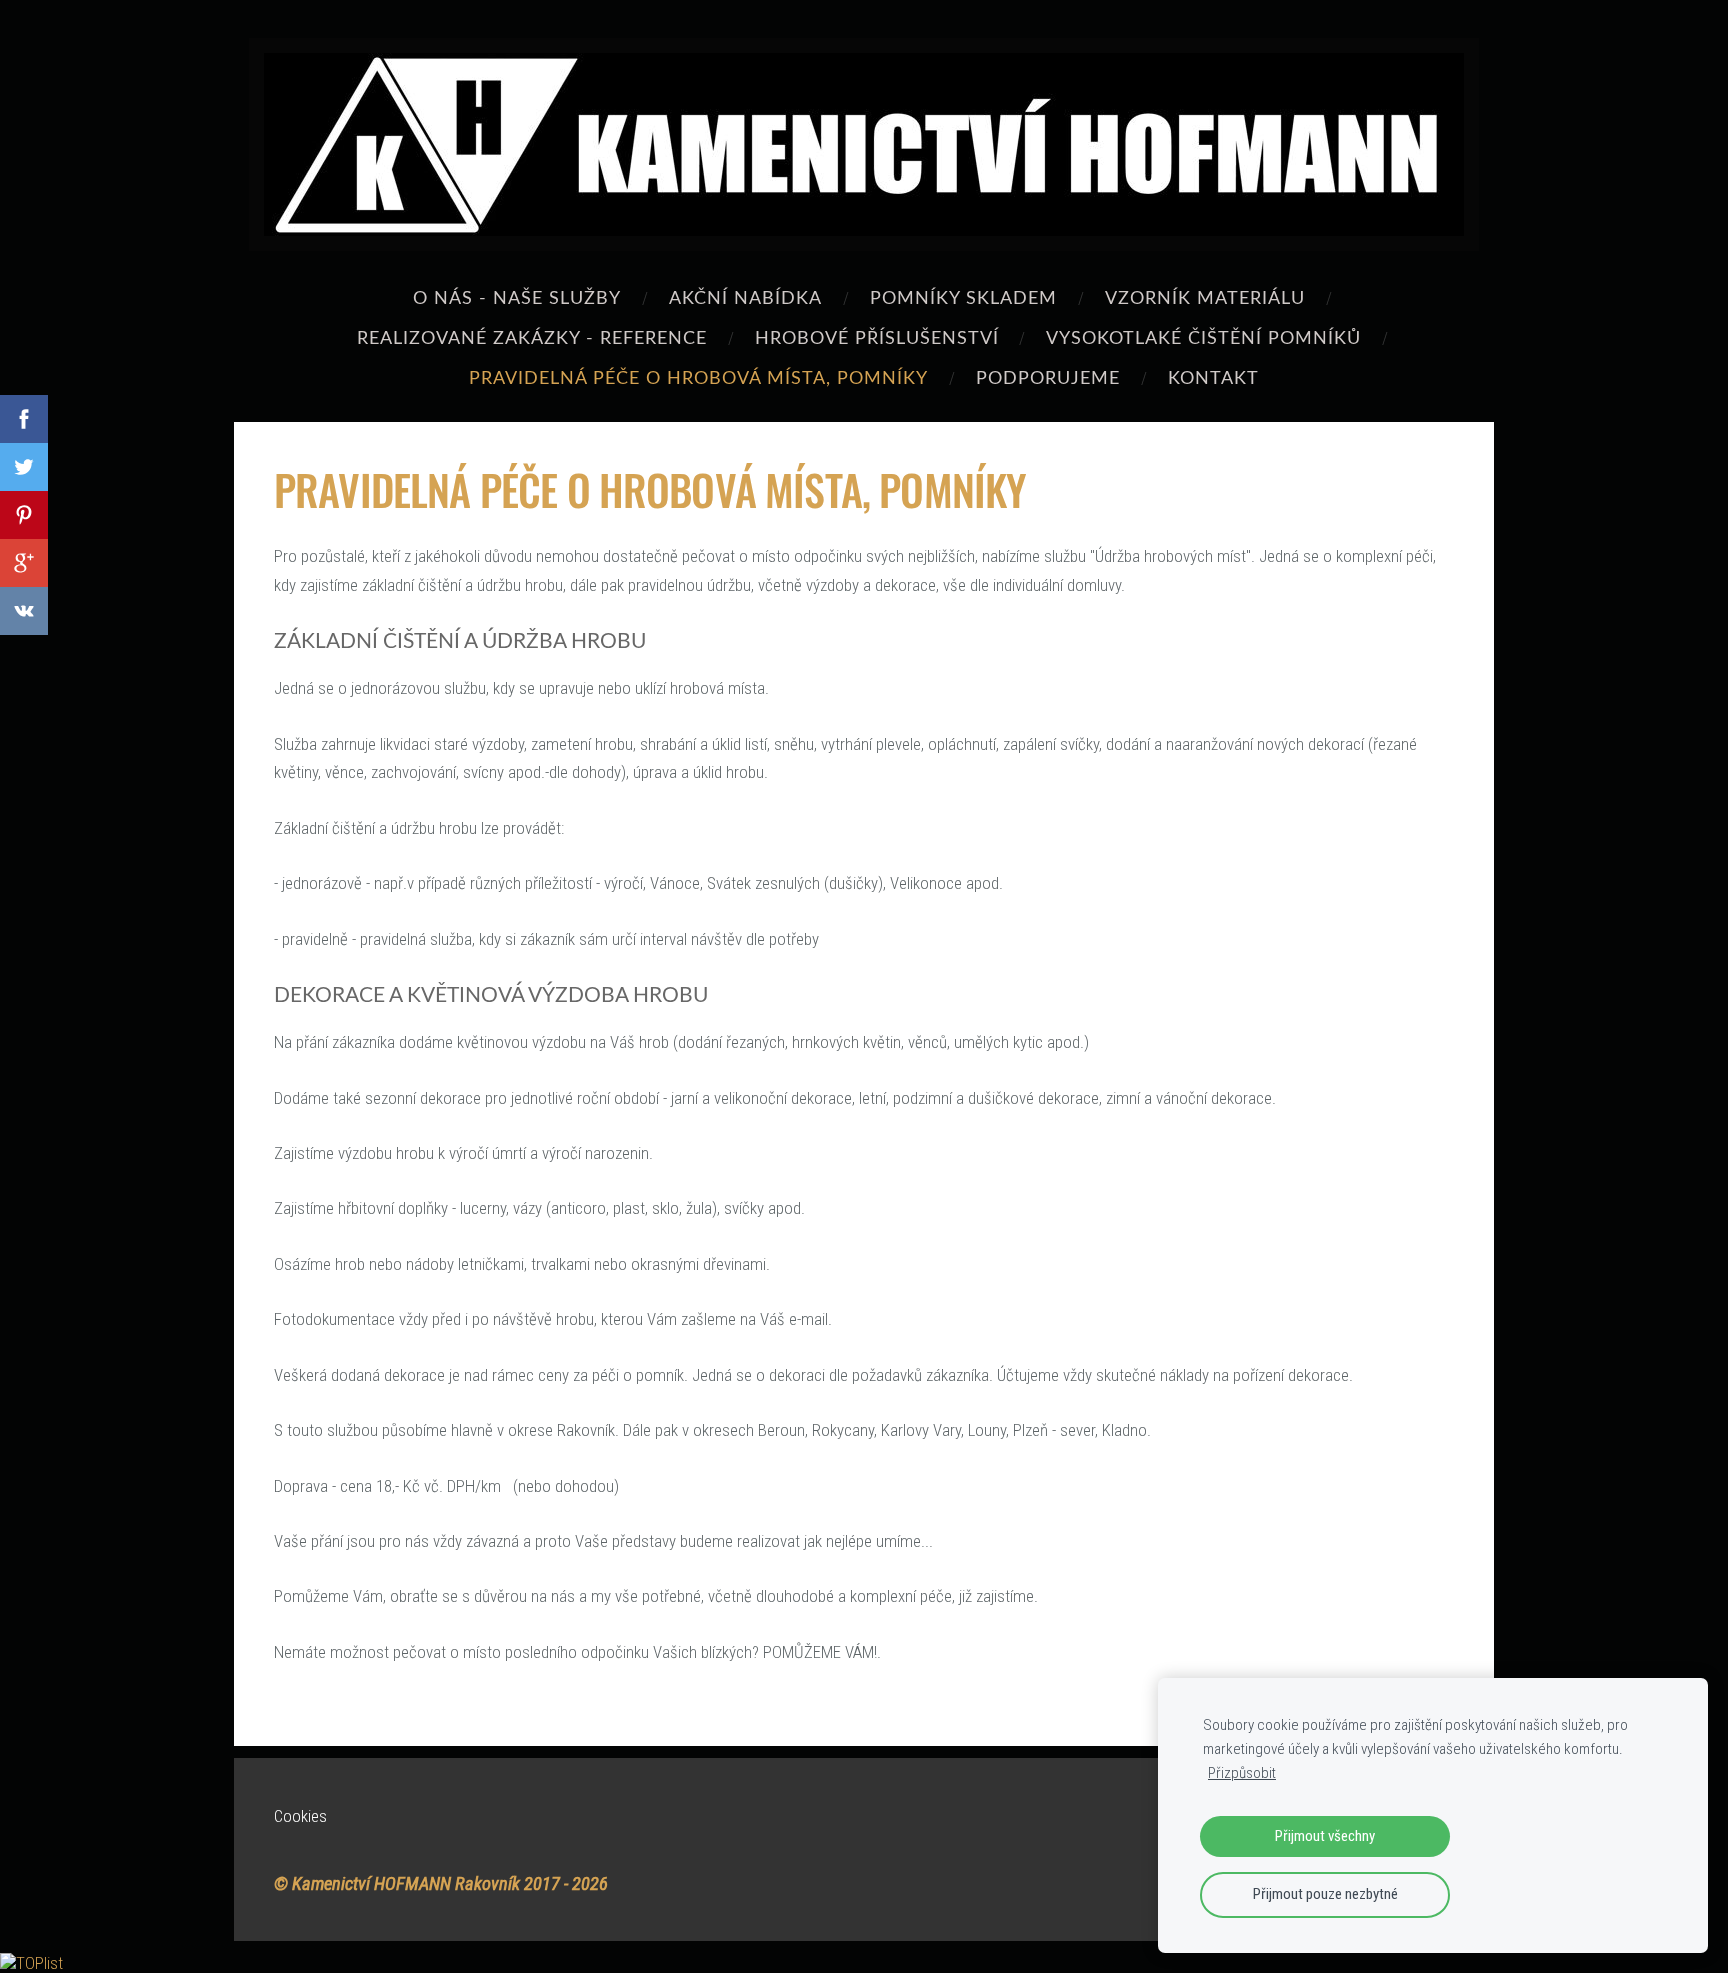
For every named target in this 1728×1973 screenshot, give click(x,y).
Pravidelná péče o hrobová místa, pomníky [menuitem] (698, 376)
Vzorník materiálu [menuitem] (1205, 296)
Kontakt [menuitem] (1213, 376)
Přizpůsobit (1242, 1773)
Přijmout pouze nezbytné (1325, 1894)
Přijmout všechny (1325, 1836)
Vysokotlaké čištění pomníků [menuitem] (1203, 336)
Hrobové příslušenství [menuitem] (877, 336)
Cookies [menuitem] (300, 1816)
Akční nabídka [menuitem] (745, 296)
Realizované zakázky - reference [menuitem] (532, 336)
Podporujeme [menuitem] (1048, 376)
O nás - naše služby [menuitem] (517, 296)
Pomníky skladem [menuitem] (963, 296)
